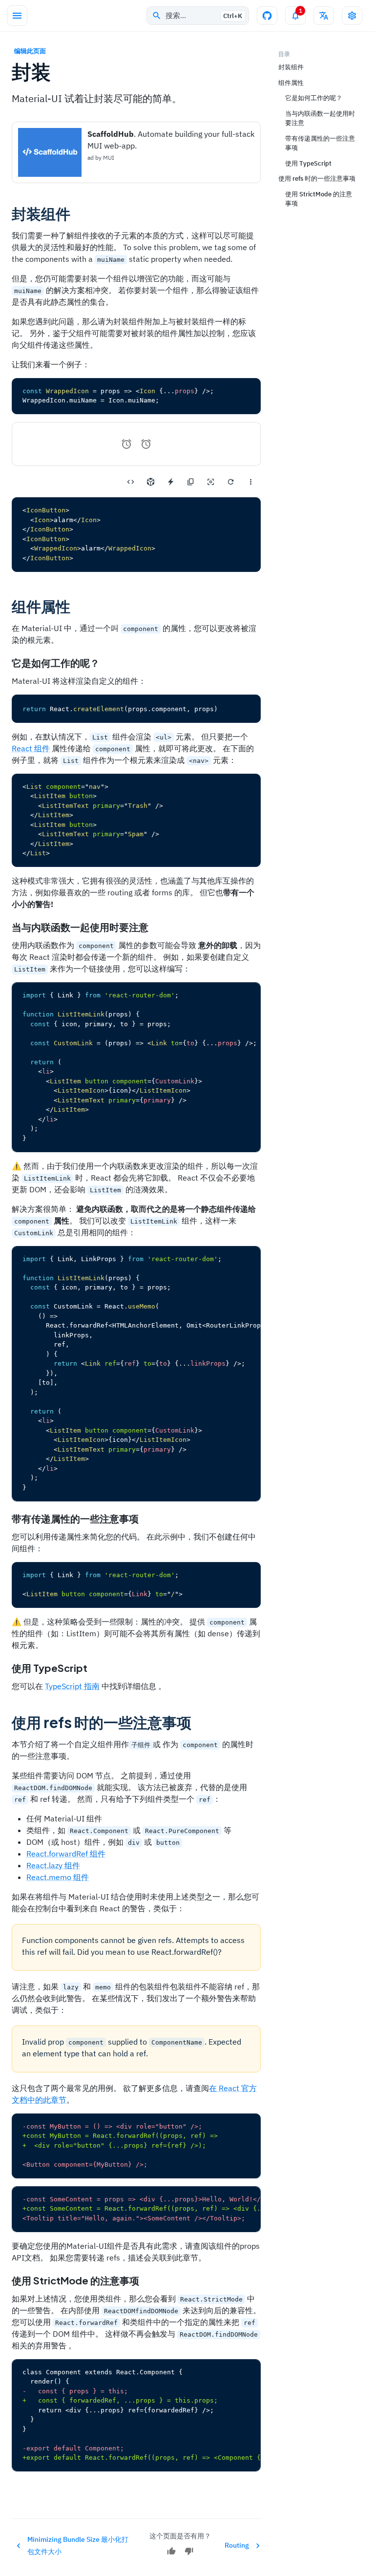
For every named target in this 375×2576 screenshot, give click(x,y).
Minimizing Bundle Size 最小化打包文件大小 (78, 2545)
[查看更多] (251, 482)
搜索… (204, 15)
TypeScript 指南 (72, 1686)
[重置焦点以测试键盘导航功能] (211, 482)
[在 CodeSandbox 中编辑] (151, 482)
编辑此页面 (30, 51)
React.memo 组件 (58, 1877)
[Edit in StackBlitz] (171, 482)
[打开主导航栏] (17, 16)
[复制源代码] (191, 482)
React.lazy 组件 (53, 1865)
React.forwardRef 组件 (66, 1854)
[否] (189, 2551)
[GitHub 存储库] (267, 16)
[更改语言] (324, 16)
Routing (237, 2545)
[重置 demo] (231, 482)
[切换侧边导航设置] (352, 16)
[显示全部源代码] (131, 482)
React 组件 (31, 748)
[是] (171, 2551)
